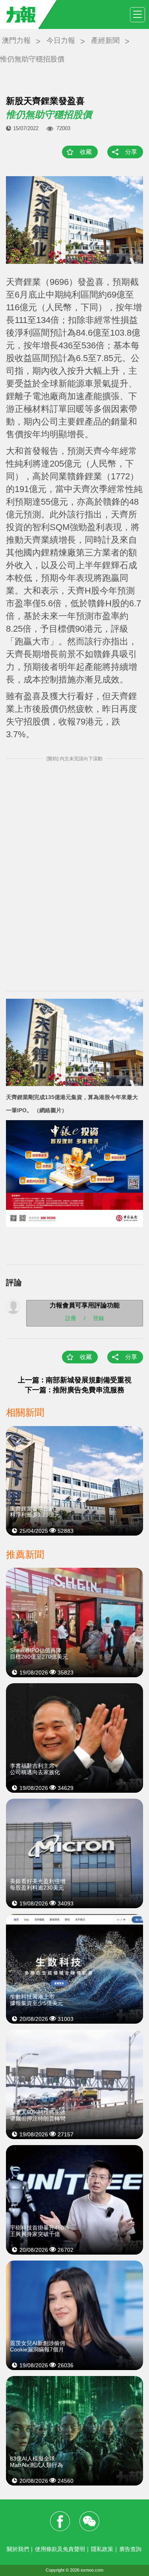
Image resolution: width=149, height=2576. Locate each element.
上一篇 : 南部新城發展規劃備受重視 (75, 1380)
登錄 (99, 1318)
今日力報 (61, 40)
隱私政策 (102, 2549)
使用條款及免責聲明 (60, 2549)
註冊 (71, 1318)
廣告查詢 (130, 2549)
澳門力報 (16, 40)
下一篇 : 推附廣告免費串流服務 (75, 1390)
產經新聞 (105, 40)
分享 (131, 152)
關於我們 (18, 2549)
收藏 (86, 152)
